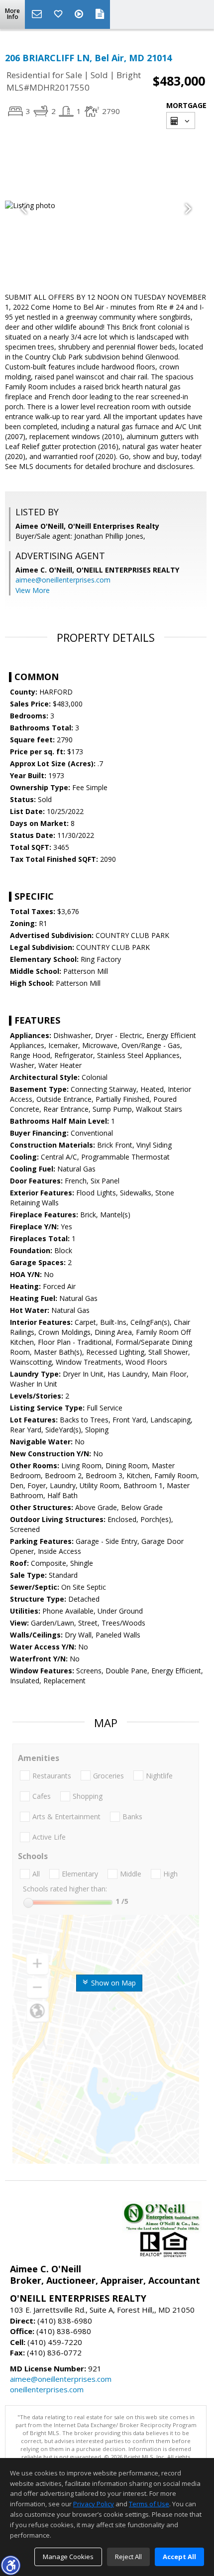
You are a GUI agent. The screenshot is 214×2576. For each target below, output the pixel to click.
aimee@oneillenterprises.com (63, 580)
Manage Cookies (68, 2557)
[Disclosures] (100, 14)
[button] (10, 2565)
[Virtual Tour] (80, 14)
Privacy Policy (94, 2504)
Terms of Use (149, 2504)
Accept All (179, 2557)
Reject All (128, 2557)
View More (33, 590)
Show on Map (112, 1983)
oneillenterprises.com (47, 2389)
